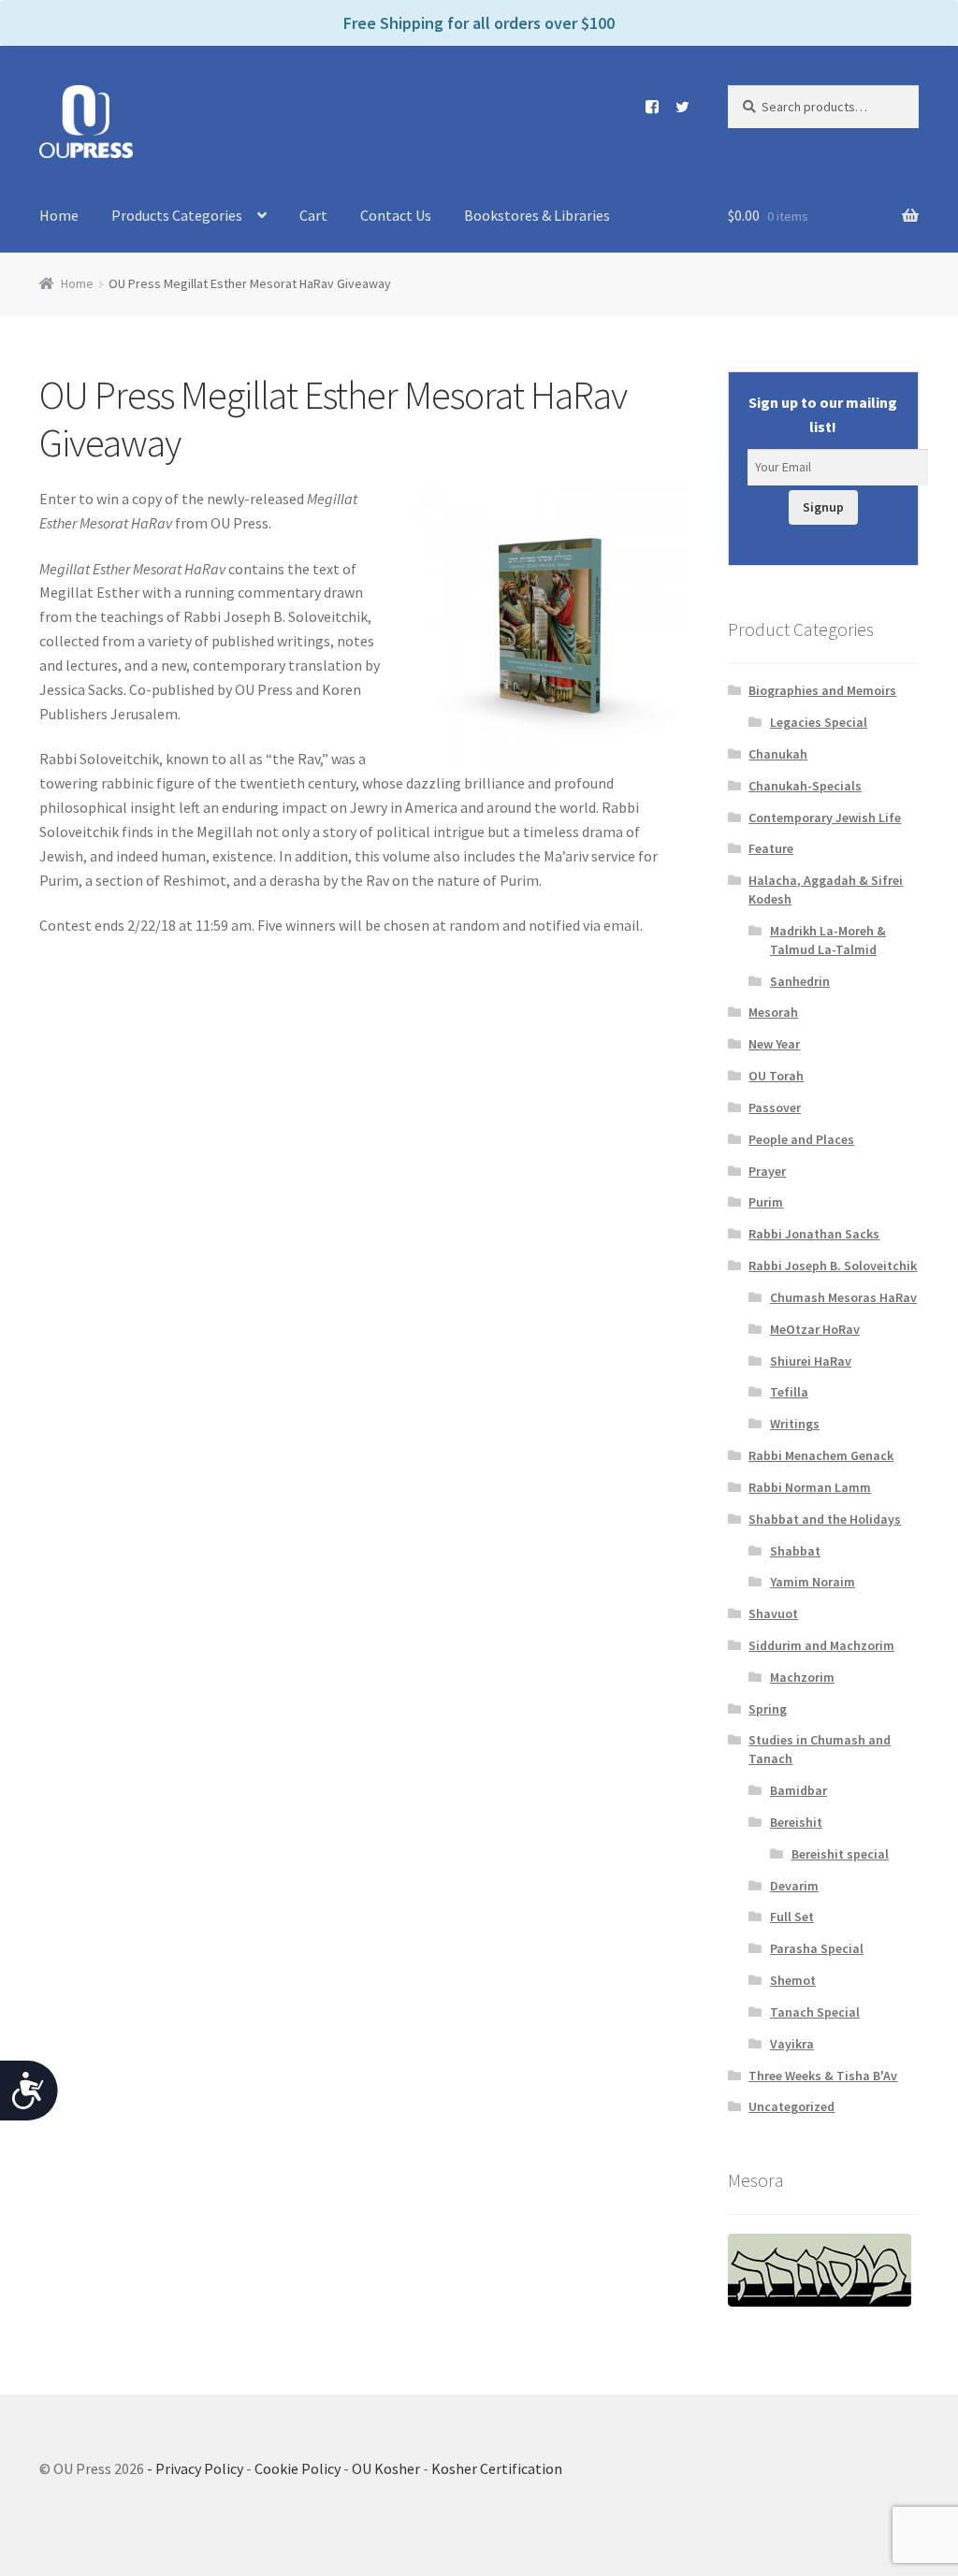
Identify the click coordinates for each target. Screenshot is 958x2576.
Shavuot (773, 1614)
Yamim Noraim (813, 1582)
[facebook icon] (645, 107)
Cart (313, 215)
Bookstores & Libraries (537, 215)
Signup (823, 507)
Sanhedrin (800, 981)
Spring (768, 1709)
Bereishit (796, 1822)
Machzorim (802, 1677)
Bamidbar (798, 1790)
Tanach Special (815, 2012)
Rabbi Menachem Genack (821, 1455)
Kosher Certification (497, 2468)
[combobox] (823, 107)
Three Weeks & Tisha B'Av (823, 2076)
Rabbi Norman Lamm (810, 1487)
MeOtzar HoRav (815, 1329)
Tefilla (789, 1392)
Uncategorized (791, 2106)
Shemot (793, 1980)
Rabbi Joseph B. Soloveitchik (833, 1266)
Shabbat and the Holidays (825, 1519)
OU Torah (776, 1076)
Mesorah (773, 1012)
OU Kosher (386, 2468)
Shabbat (795, 1551)
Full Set (792, 1917)
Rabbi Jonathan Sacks (814, 1234)
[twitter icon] (675, 107)
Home (59, 215)
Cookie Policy (298, 2468)
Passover (775, 1107)
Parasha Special (817, 1948)
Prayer (767, 1171)
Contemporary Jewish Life (825, 818)
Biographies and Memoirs (822, 690)
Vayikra (792, 2044)
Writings (795, 1424)
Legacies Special (819, 722)
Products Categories (177, 215)
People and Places (801, 1139)
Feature (771, 848)
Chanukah (778, 754)
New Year (774, 1044)
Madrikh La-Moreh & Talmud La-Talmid (828, 940)
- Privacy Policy (195, 2468)
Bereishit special (840, 1854)
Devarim (794, 1886)
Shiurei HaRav (811, 1361)
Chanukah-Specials (805, 786)
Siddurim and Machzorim (821, 1645)
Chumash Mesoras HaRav (843, 1297)
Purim (766, 1202)
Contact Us (396, 215)
